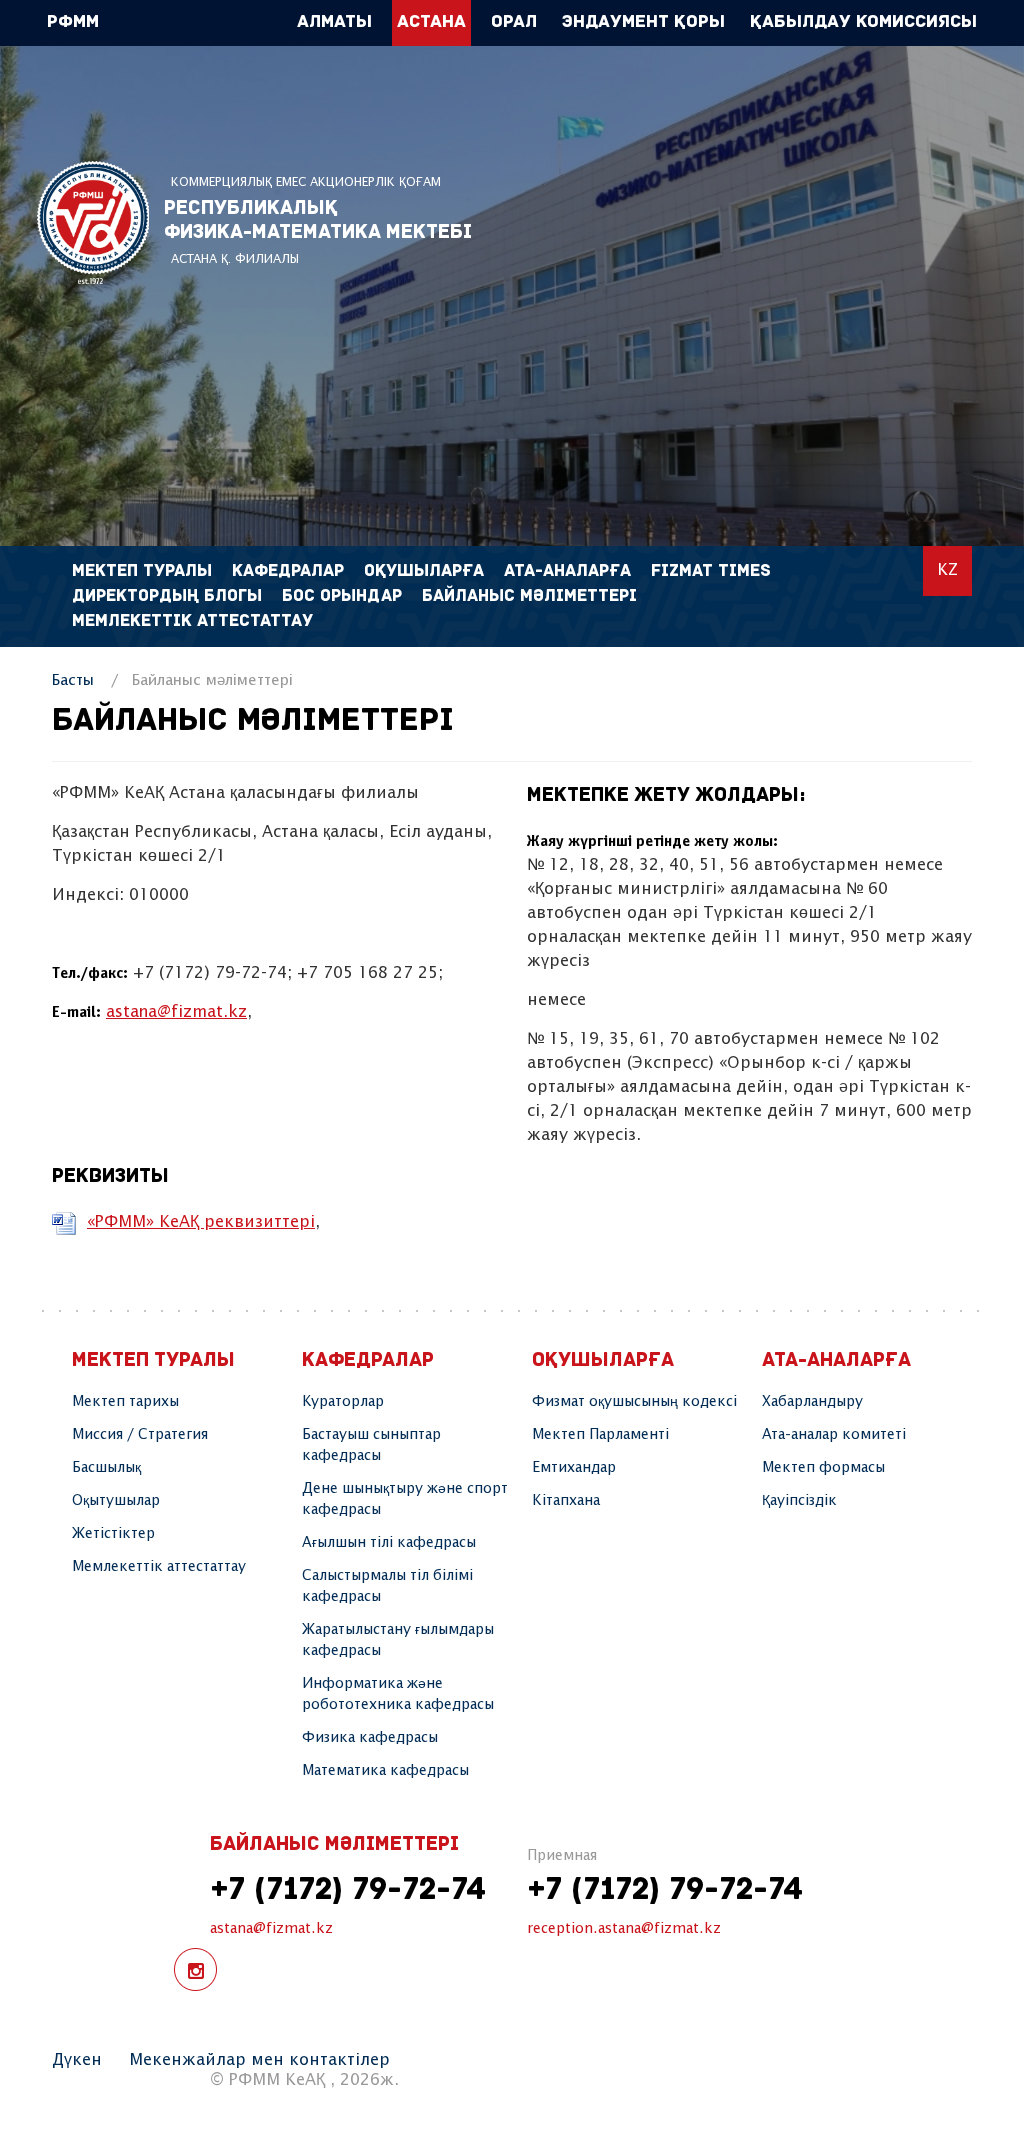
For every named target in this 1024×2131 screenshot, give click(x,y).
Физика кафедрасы (370, 1738)
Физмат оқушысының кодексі (634, 1402)
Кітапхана (566, 1501)
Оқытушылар (116, 1501)
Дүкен (77, 2060)
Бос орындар (342, 596)
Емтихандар (574, 1468)
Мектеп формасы (823, 1468)
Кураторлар (343, 1402)
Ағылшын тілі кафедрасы (389, 1543)
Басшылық (106, 1468)
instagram (195, 1969)
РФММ (93, 222)
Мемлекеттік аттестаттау (192, 621)
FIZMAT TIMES (711, 571)
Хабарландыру (812, 1402)
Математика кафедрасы (385, 1771)
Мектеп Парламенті (600, 1435)
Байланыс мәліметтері (529, 596)
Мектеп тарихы (125, 1402)
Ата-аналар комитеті (834, 1435)
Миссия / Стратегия (140, 1435)
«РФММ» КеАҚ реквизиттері (201, 1222)
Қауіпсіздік (799, 1501)
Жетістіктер (113, 1534)
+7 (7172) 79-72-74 (348, 1891)
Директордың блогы (167, 596)
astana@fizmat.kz (176, 1012)
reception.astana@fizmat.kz (624, 1929)
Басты (73, 680)
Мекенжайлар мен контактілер (259, 2060)
